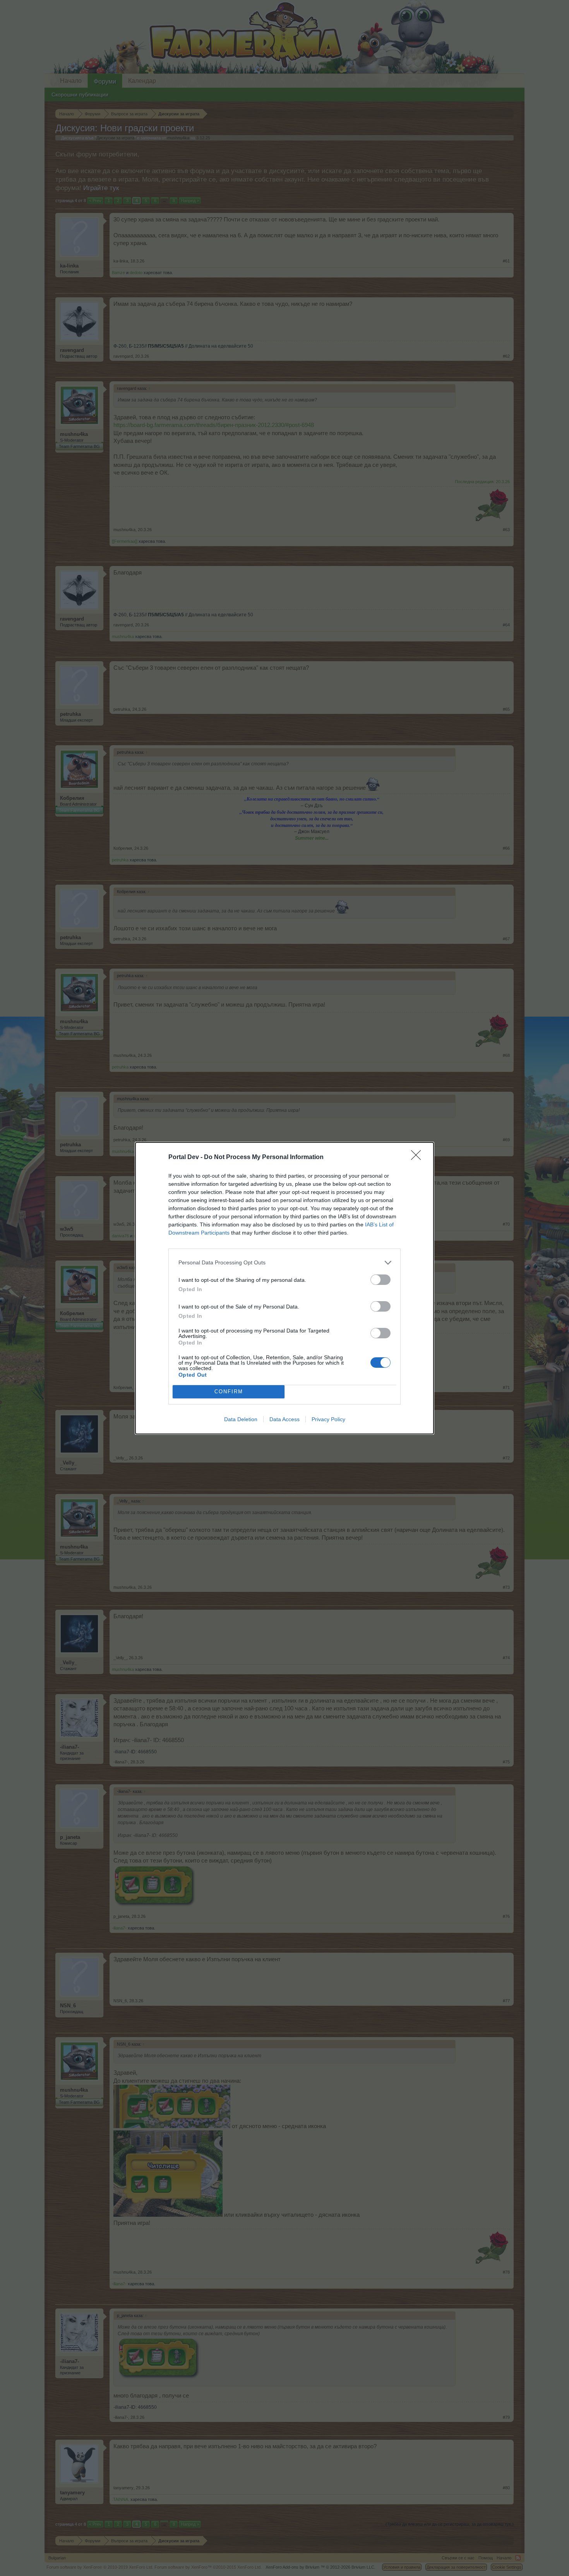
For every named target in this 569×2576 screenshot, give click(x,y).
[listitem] (284, 1263)
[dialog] (284, 1288)
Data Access (284, 1419)
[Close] (418, 1158)
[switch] (380, 1280)
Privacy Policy (328, 1419)
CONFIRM (229, 1392)
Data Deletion (241, 1419)
